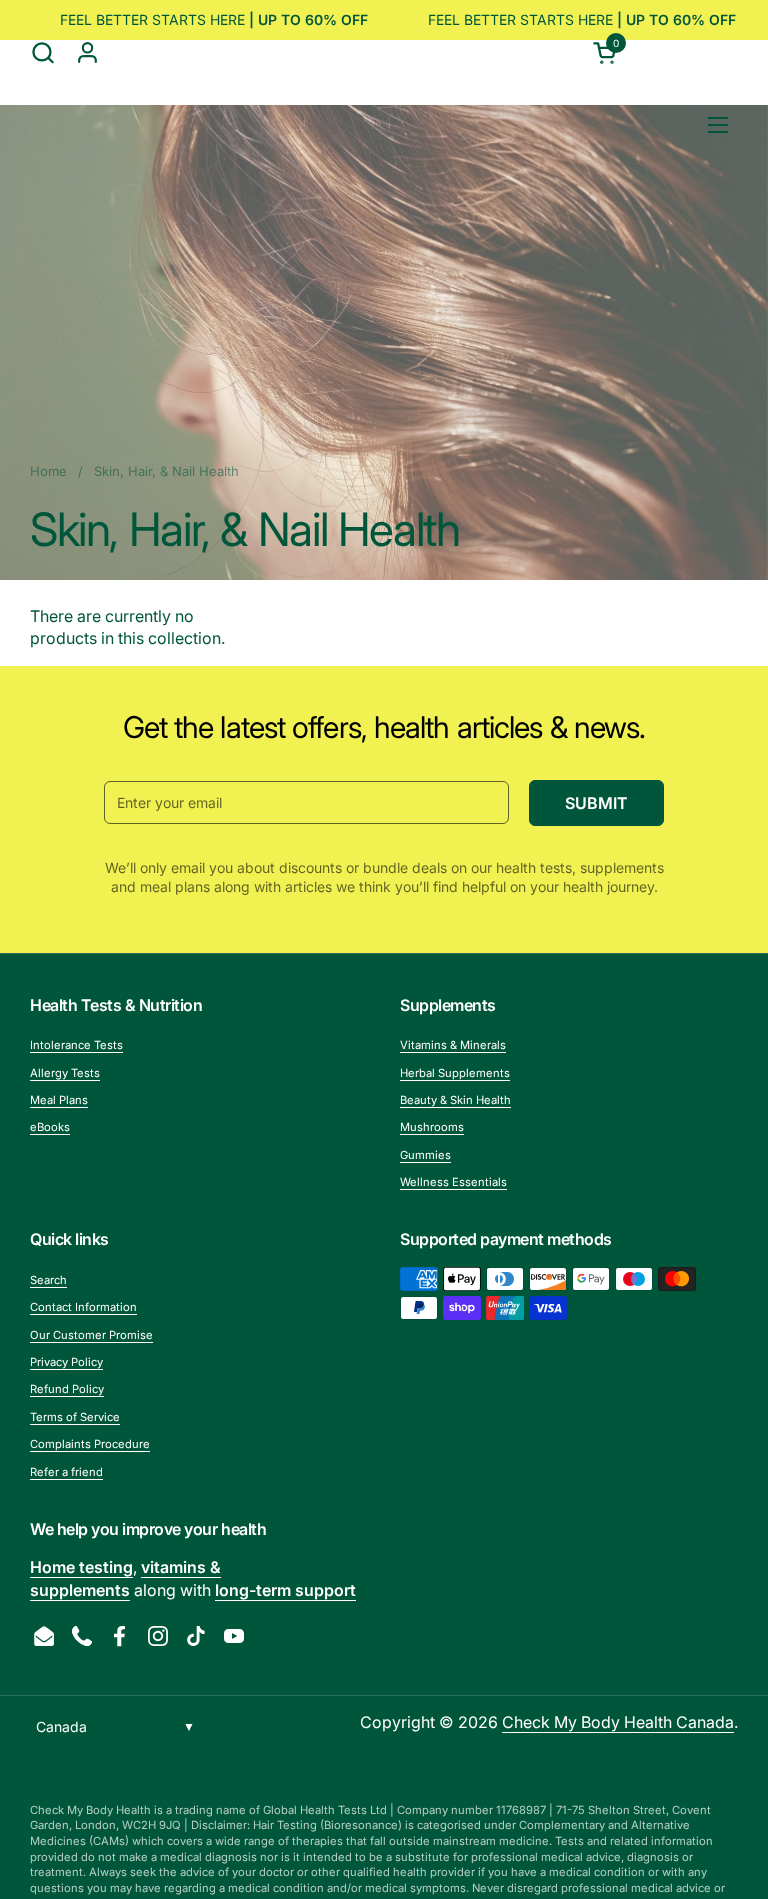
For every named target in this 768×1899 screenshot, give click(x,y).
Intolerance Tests (76, 1045)
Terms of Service (75, 1417)
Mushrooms (432, 1127)
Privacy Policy (66, 1362)
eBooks (50, 1127)
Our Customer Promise (91, 1335)
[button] (42, 52)
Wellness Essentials (453, 1182)
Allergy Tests (65, 1073)
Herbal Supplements (455, 1073)
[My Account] (87, 52)
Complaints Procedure (90, 1444)
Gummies (425, 1155)
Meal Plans (59, 1100)
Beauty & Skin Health (455, 1100)
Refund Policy (67, 1389)
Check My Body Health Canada (618, 1722)
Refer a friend (66, 1472)
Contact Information (83, 1307)
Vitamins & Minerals (453, 1045)
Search (48, 1280)
